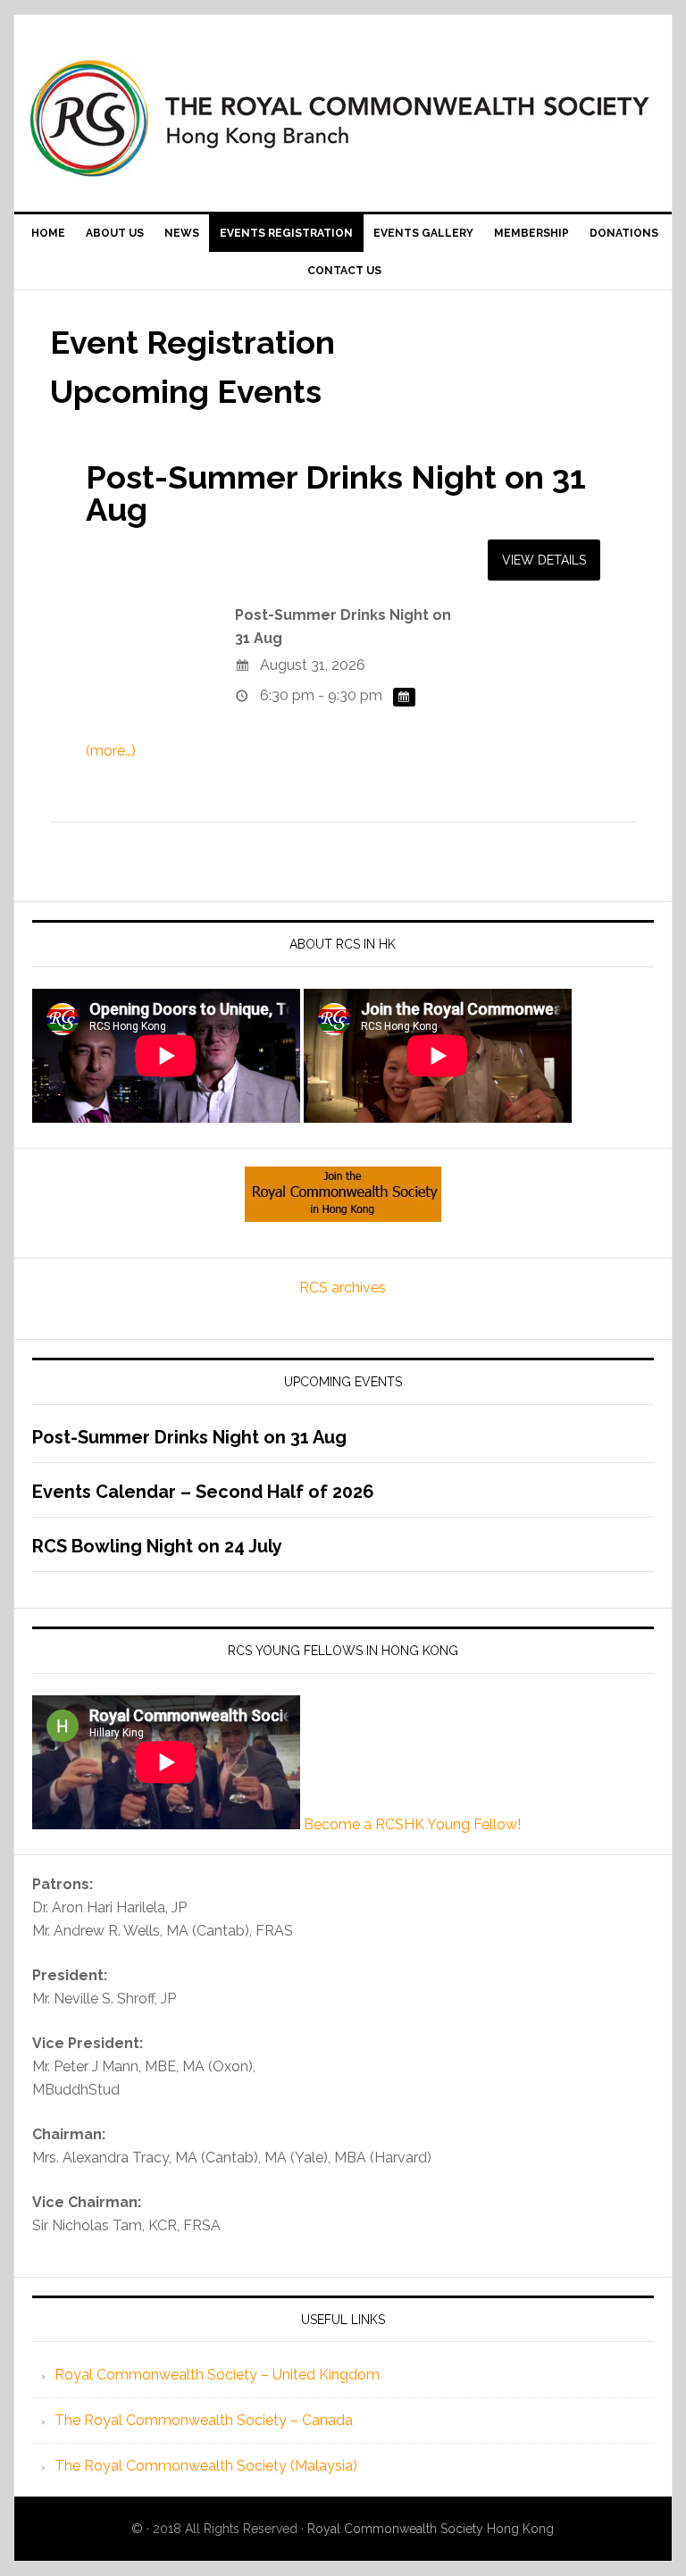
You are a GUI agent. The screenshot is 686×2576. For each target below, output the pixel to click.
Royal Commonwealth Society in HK (343, 118)
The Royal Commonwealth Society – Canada (204, 2420)
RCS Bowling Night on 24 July (157, 1546)
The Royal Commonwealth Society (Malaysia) (206, 2466)
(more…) (111, 751)
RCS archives (343, 1288)
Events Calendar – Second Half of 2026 (203, 1492)
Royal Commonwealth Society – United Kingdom (217, 2375)
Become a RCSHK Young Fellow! (412, 1824)
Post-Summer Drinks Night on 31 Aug (336, 493)
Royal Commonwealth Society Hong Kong (431, 2529)
